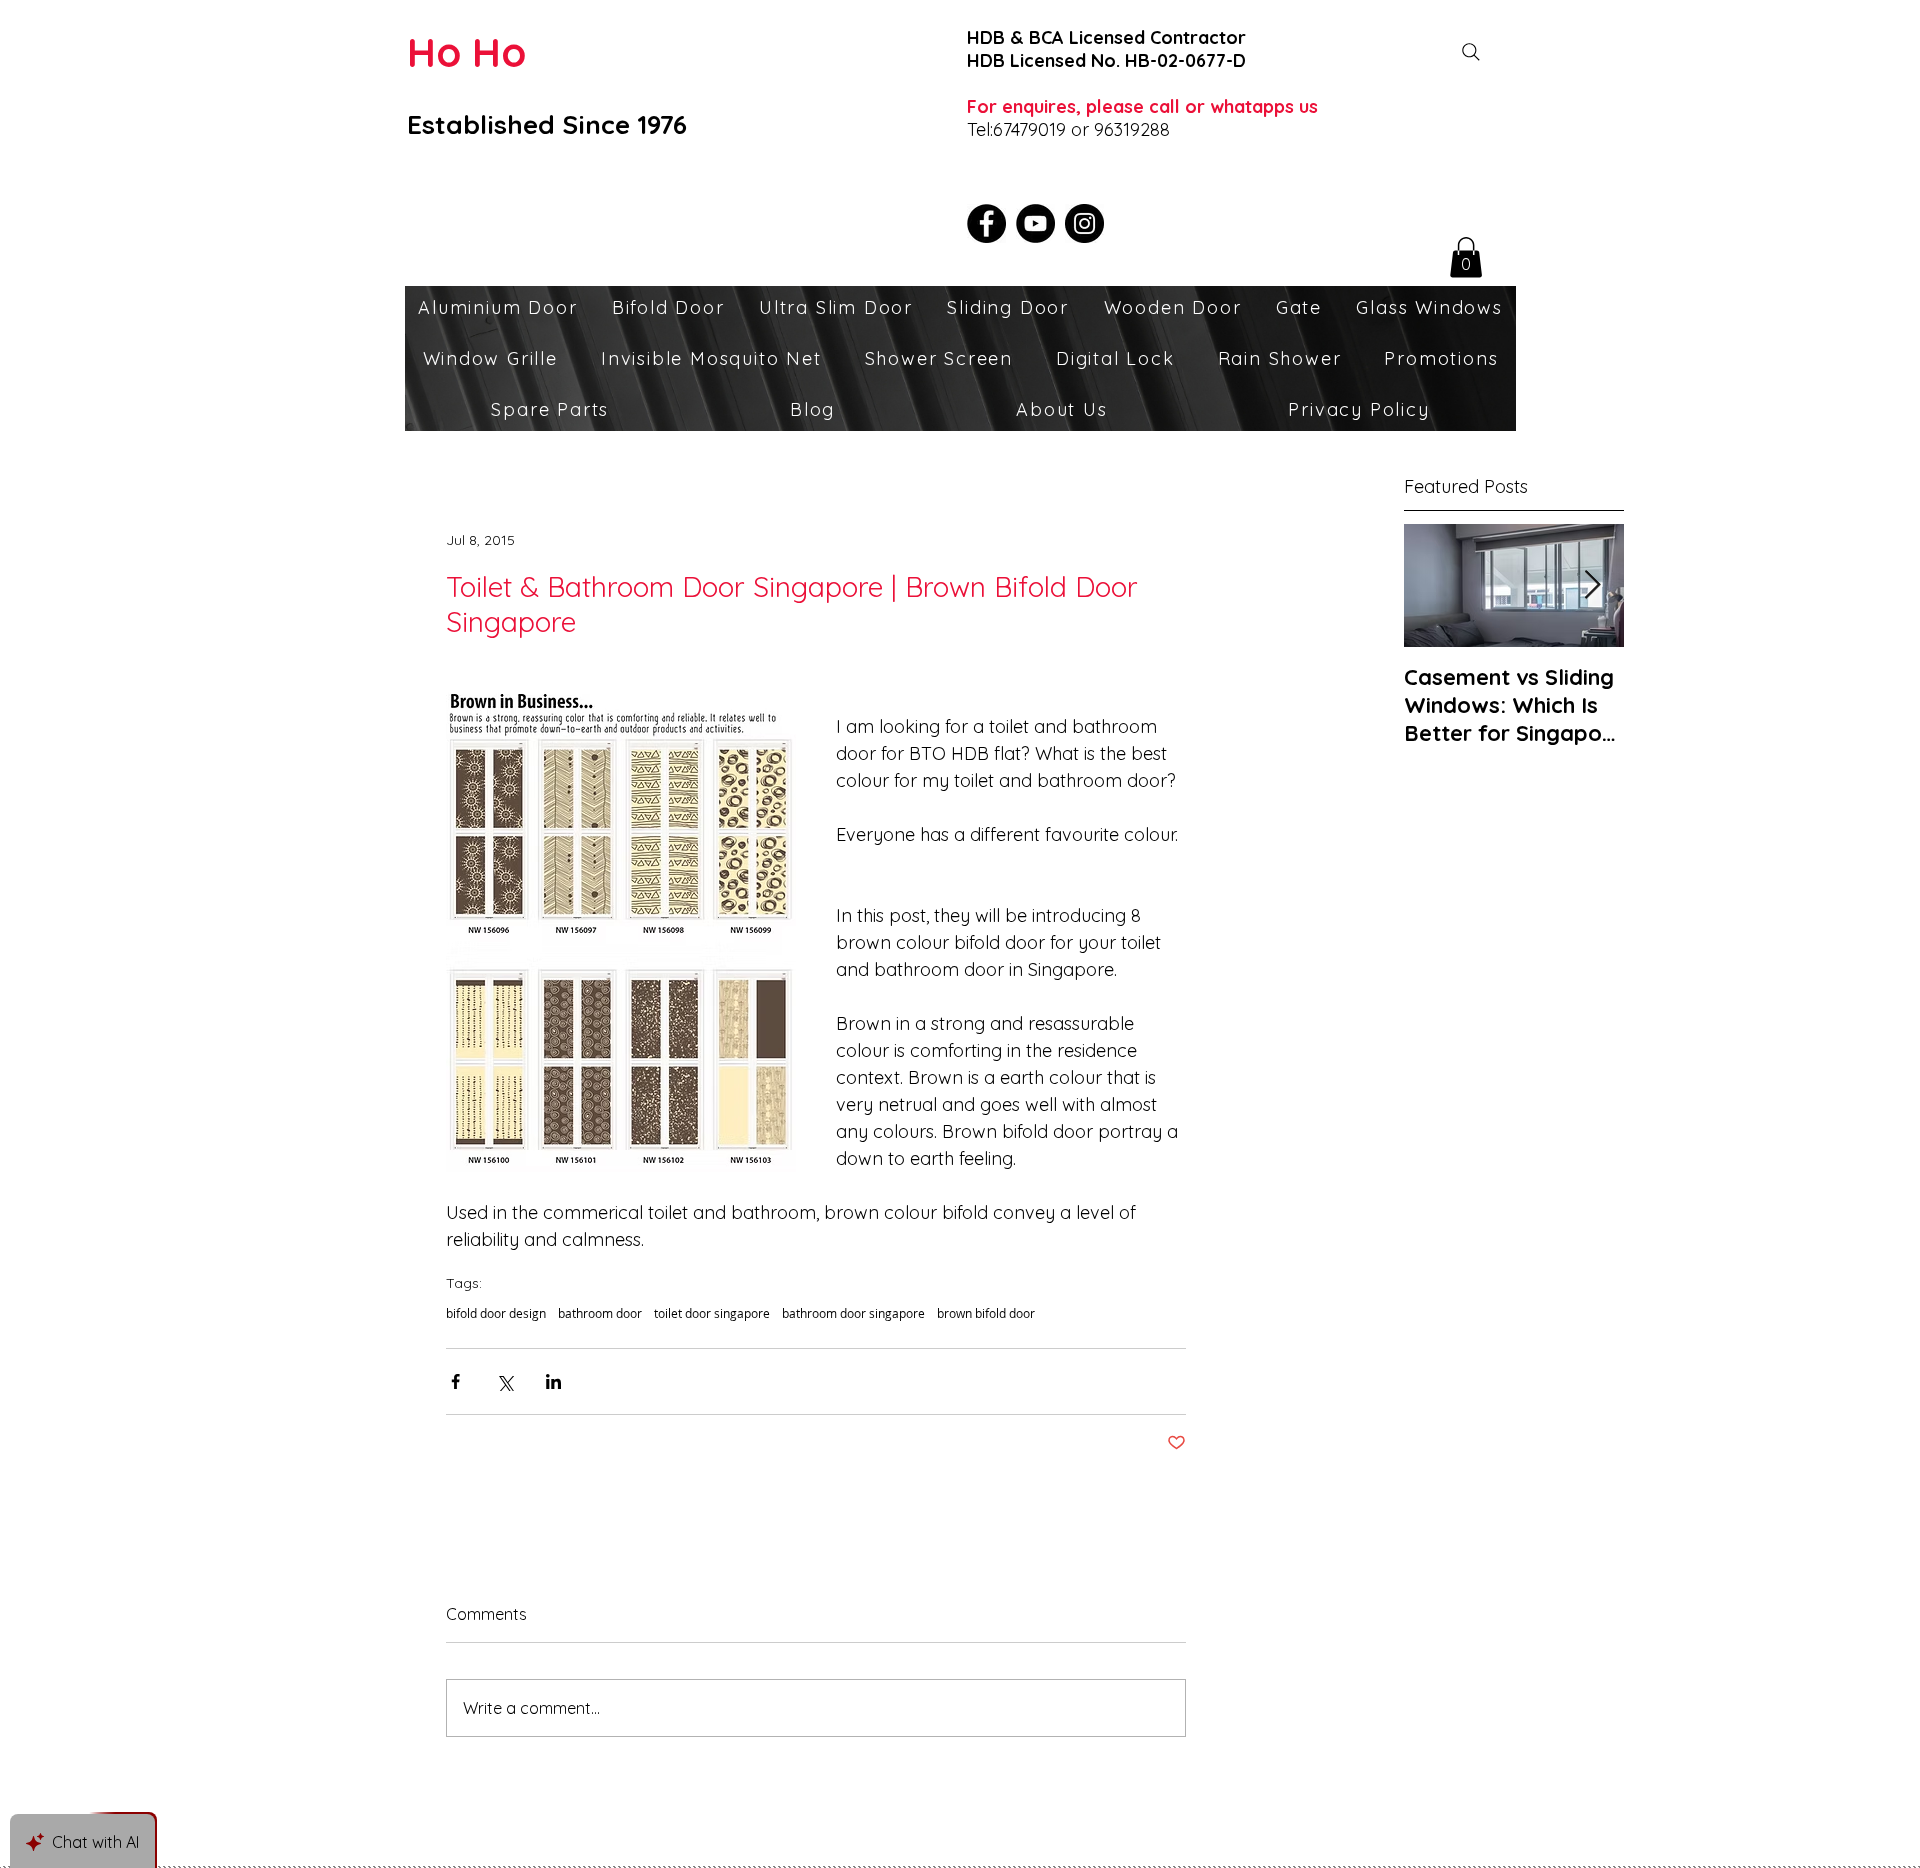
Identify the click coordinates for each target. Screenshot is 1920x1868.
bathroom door (600, 1313)
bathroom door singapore (853, 1313)
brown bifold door (986, 1313)
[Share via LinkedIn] (553, 1381)
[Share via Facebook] (455, 1381)
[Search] (1471, 52)
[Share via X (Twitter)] (504, 1381)
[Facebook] (986, 223)
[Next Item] (1592, 585)
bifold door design (496, 1313)
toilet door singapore (712, 1313)
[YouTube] (1035, 223)
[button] (1466, 257)
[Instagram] (1084, 223)
